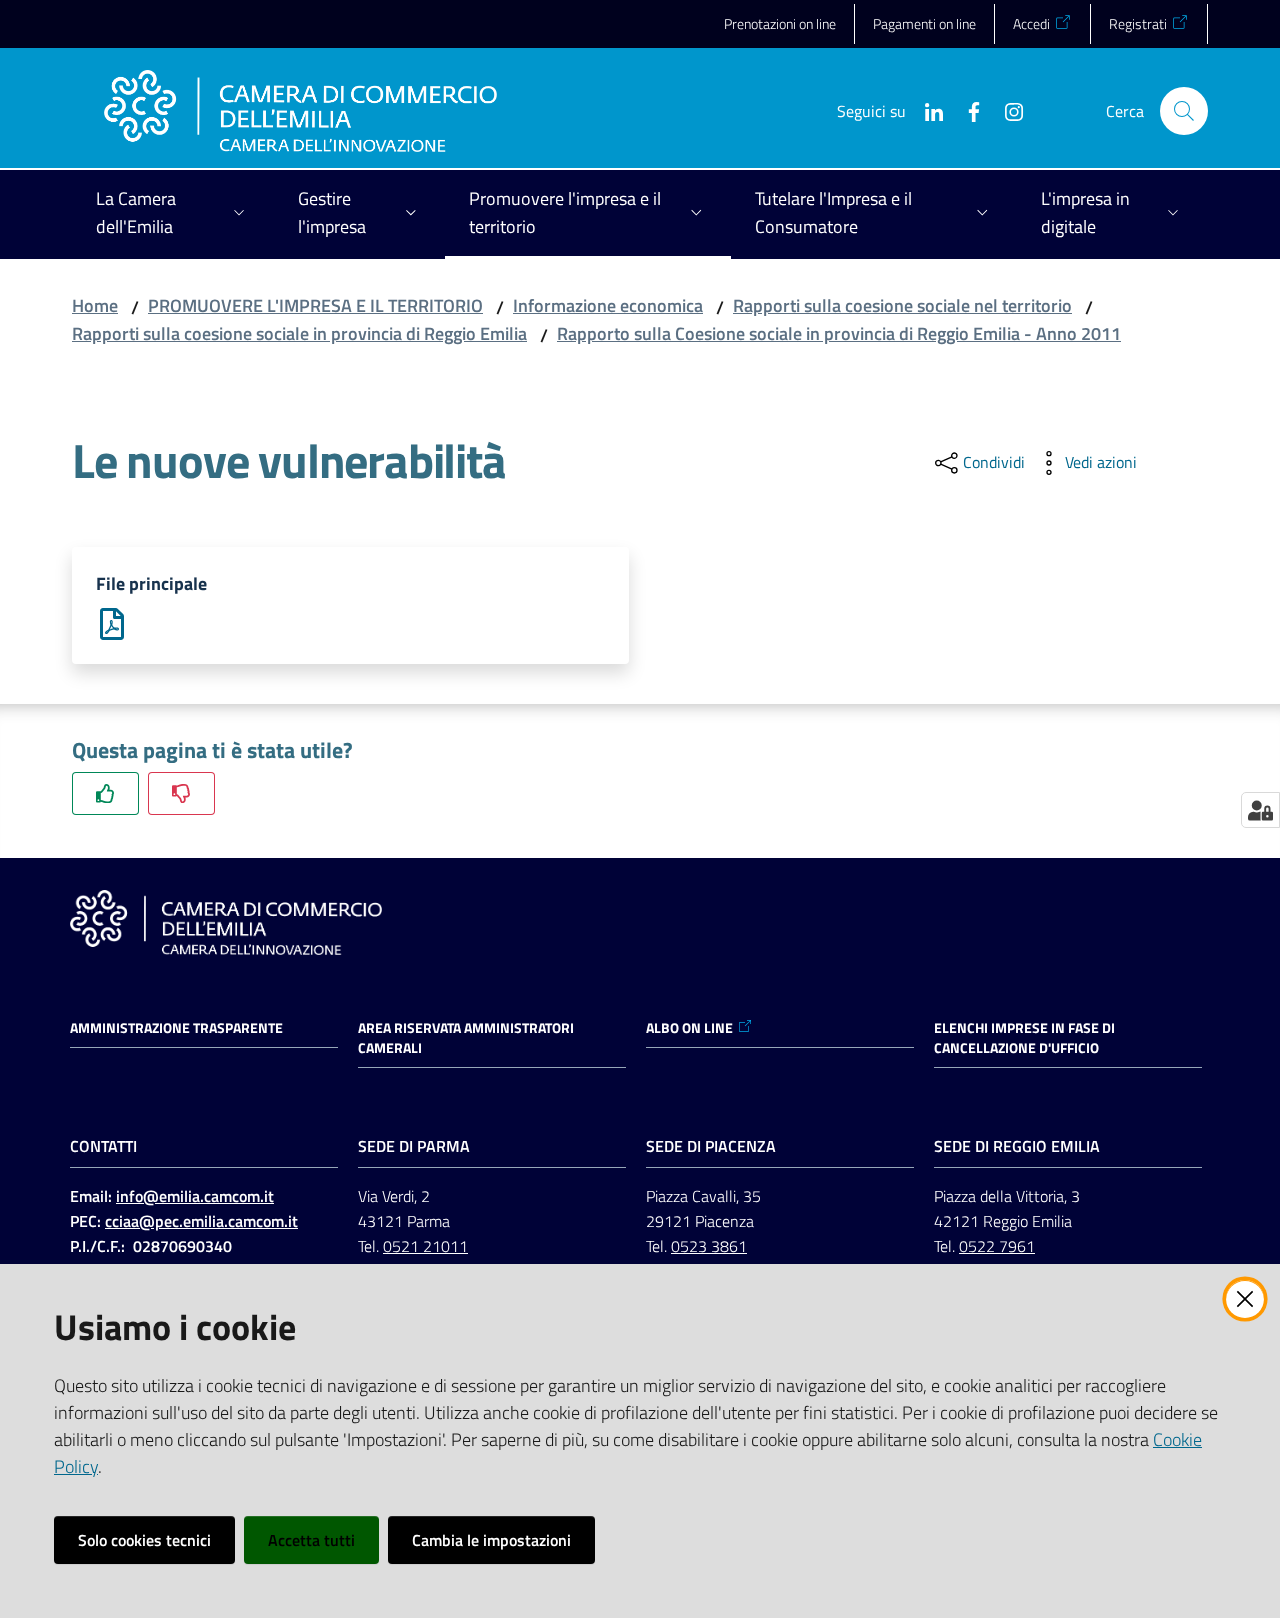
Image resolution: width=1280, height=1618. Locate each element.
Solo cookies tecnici (144, 1540)
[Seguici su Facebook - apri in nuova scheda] (966, 110)
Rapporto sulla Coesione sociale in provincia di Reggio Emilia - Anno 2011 (839, 333)
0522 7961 (997, 1246)
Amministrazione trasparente (176, 1028)
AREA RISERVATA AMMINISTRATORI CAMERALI (466, 1038)
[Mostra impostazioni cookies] (1260, 810)
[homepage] (300, 111)
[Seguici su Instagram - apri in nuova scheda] (1006, 110)
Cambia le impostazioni (491, 1540)
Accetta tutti (311, 1540)
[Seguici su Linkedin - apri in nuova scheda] (926, 110)
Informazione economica (608, 305)
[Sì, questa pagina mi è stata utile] (105, 793)
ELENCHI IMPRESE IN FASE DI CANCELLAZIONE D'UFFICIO (1024, 1038)
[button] (1184, 111)
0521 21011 (425, 1246)
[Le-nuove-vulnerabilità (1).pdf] (112, 622)
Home (95, 305)
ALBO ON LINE (689, 1028)
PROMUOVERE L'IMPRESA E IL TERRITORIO (315, 305)
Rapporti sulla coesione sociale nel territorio (902, 305)
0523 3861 (709, 1246)
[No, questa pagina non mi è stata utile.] (181, 793)
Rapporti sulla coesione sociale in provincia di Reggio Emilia (299, 333)
